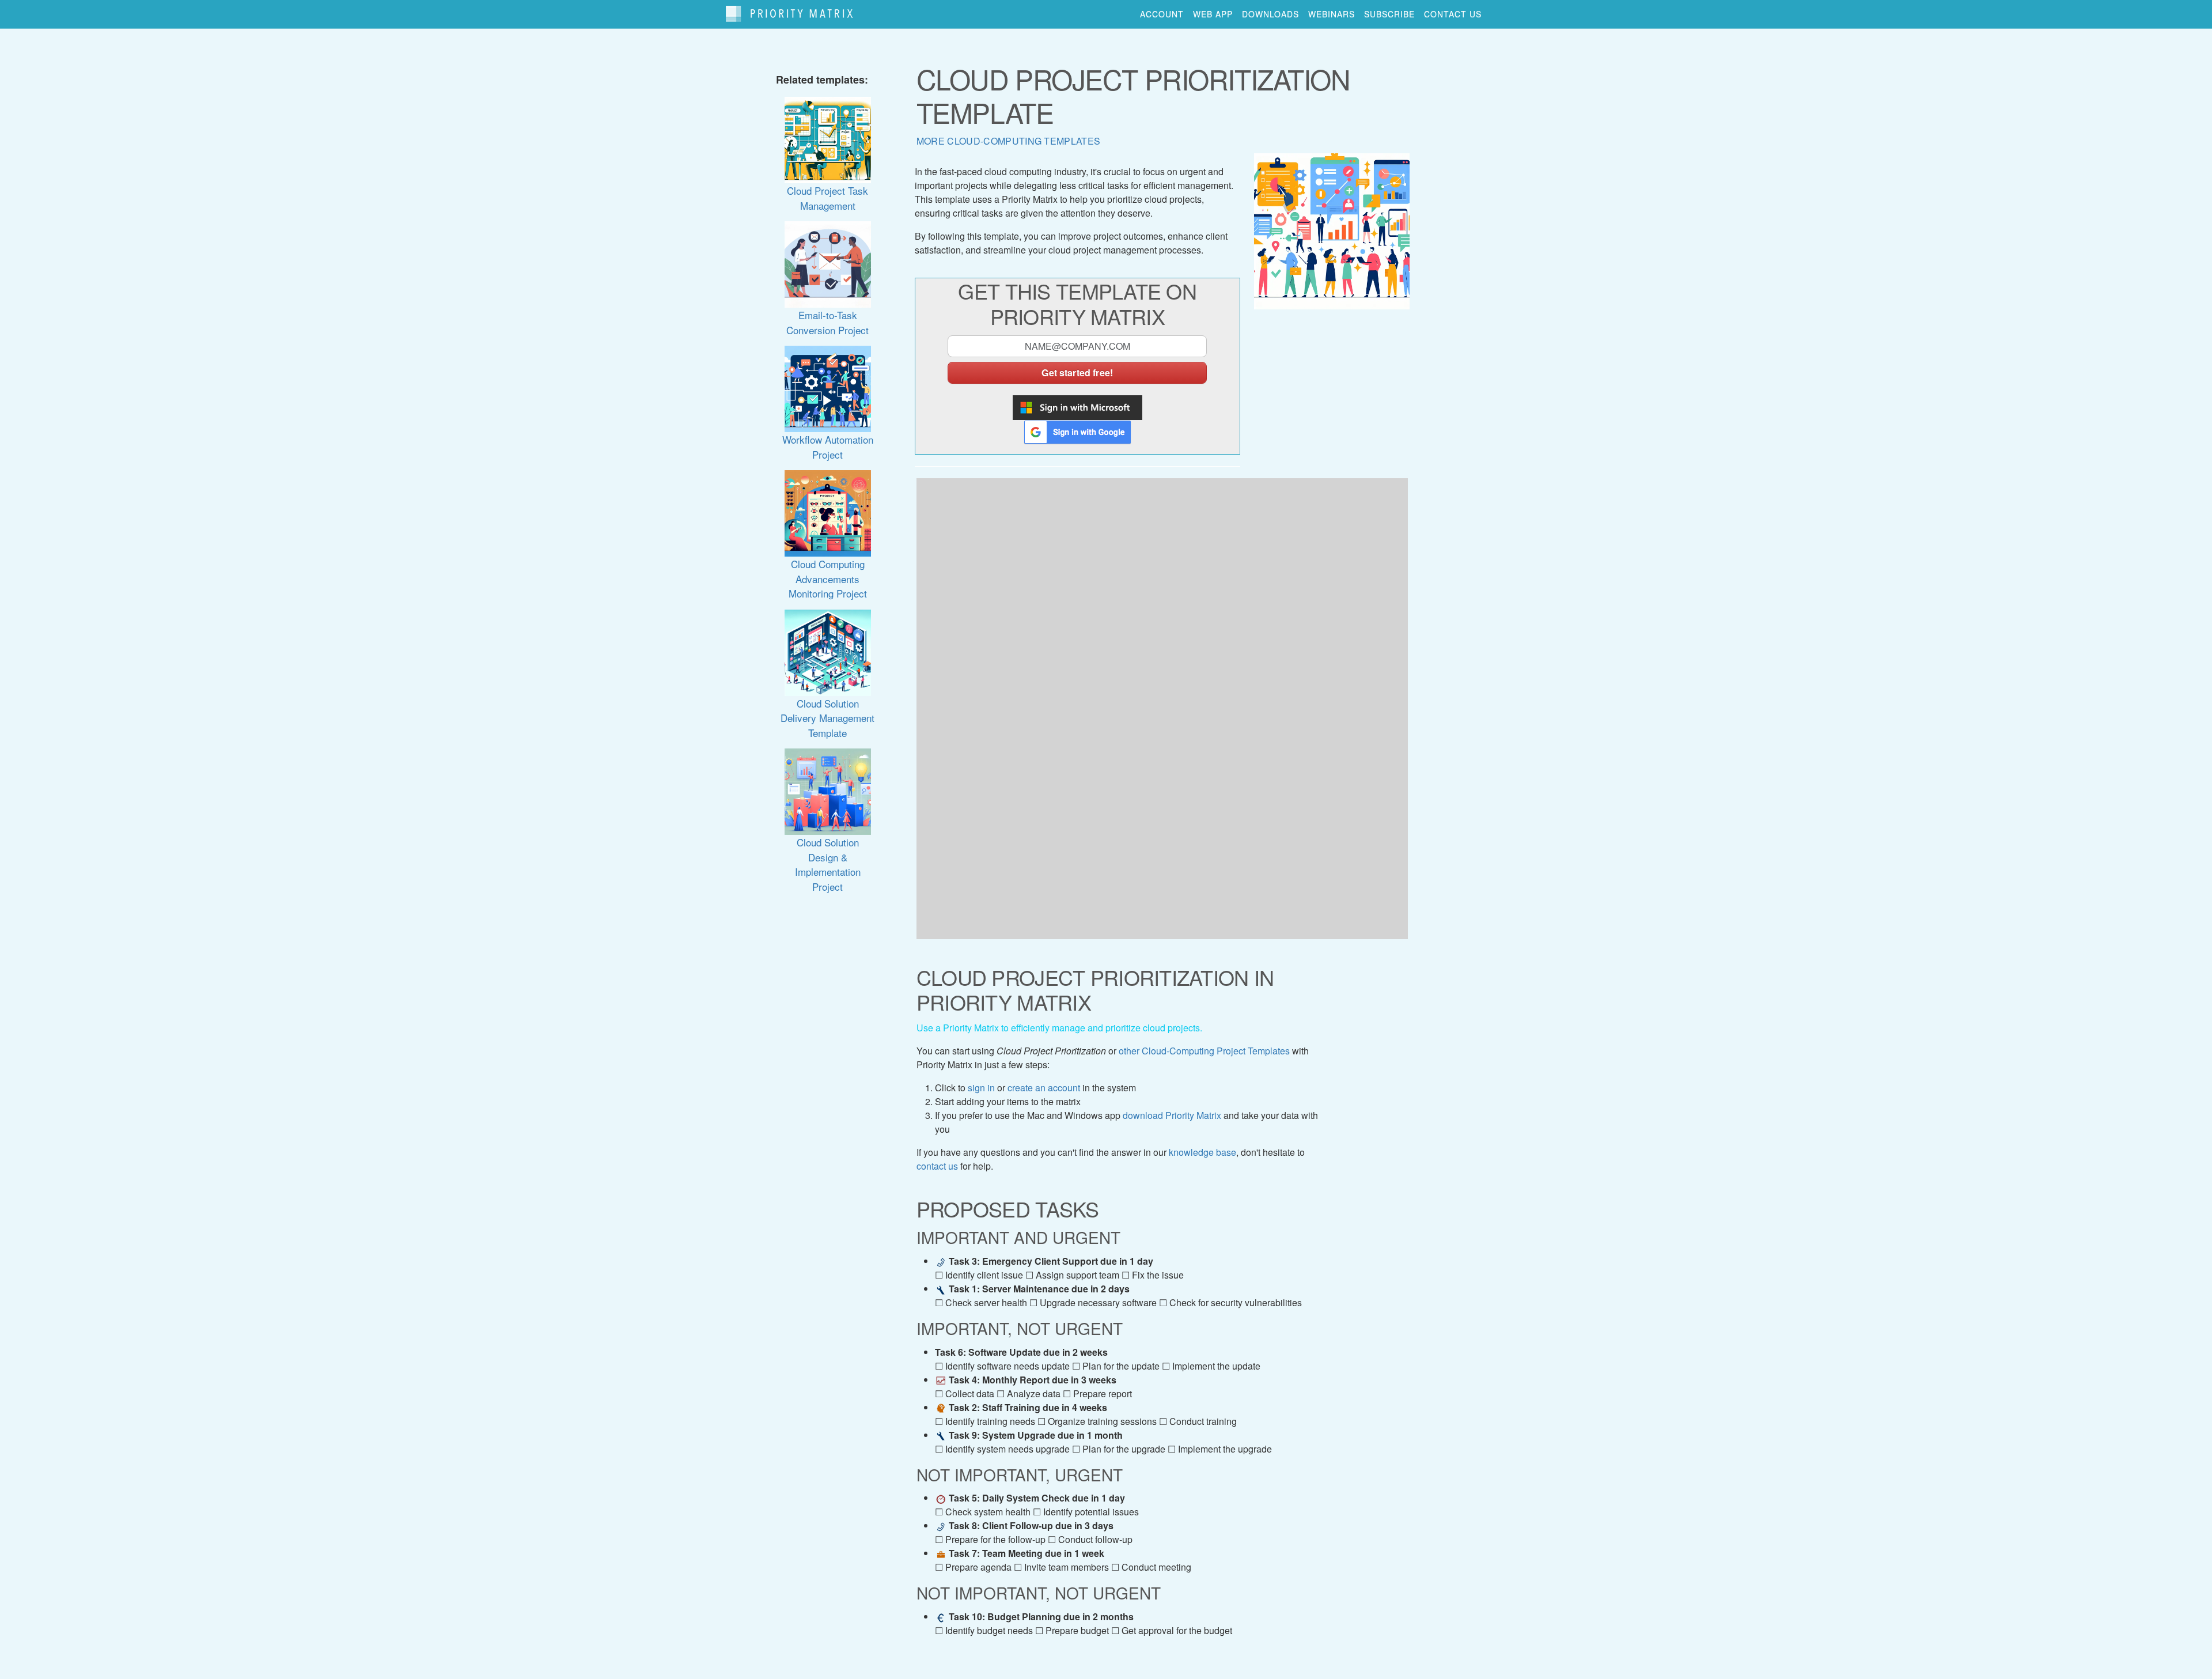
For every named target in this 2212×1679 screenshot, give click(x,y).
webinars (1332, 14)
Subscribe (1389, 14)
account (1162, 14)
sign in (981, 1088)
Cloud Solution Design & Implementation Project (828, 864)
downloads (1270, 14)
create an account (1044, 1088)
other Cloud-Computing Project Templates (1204, 1051)
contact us (1453, 14)
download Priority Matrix (1172, 1115)
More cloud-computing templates (1009, 141)
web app (1213, 14)
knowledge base (1202, 1152)
